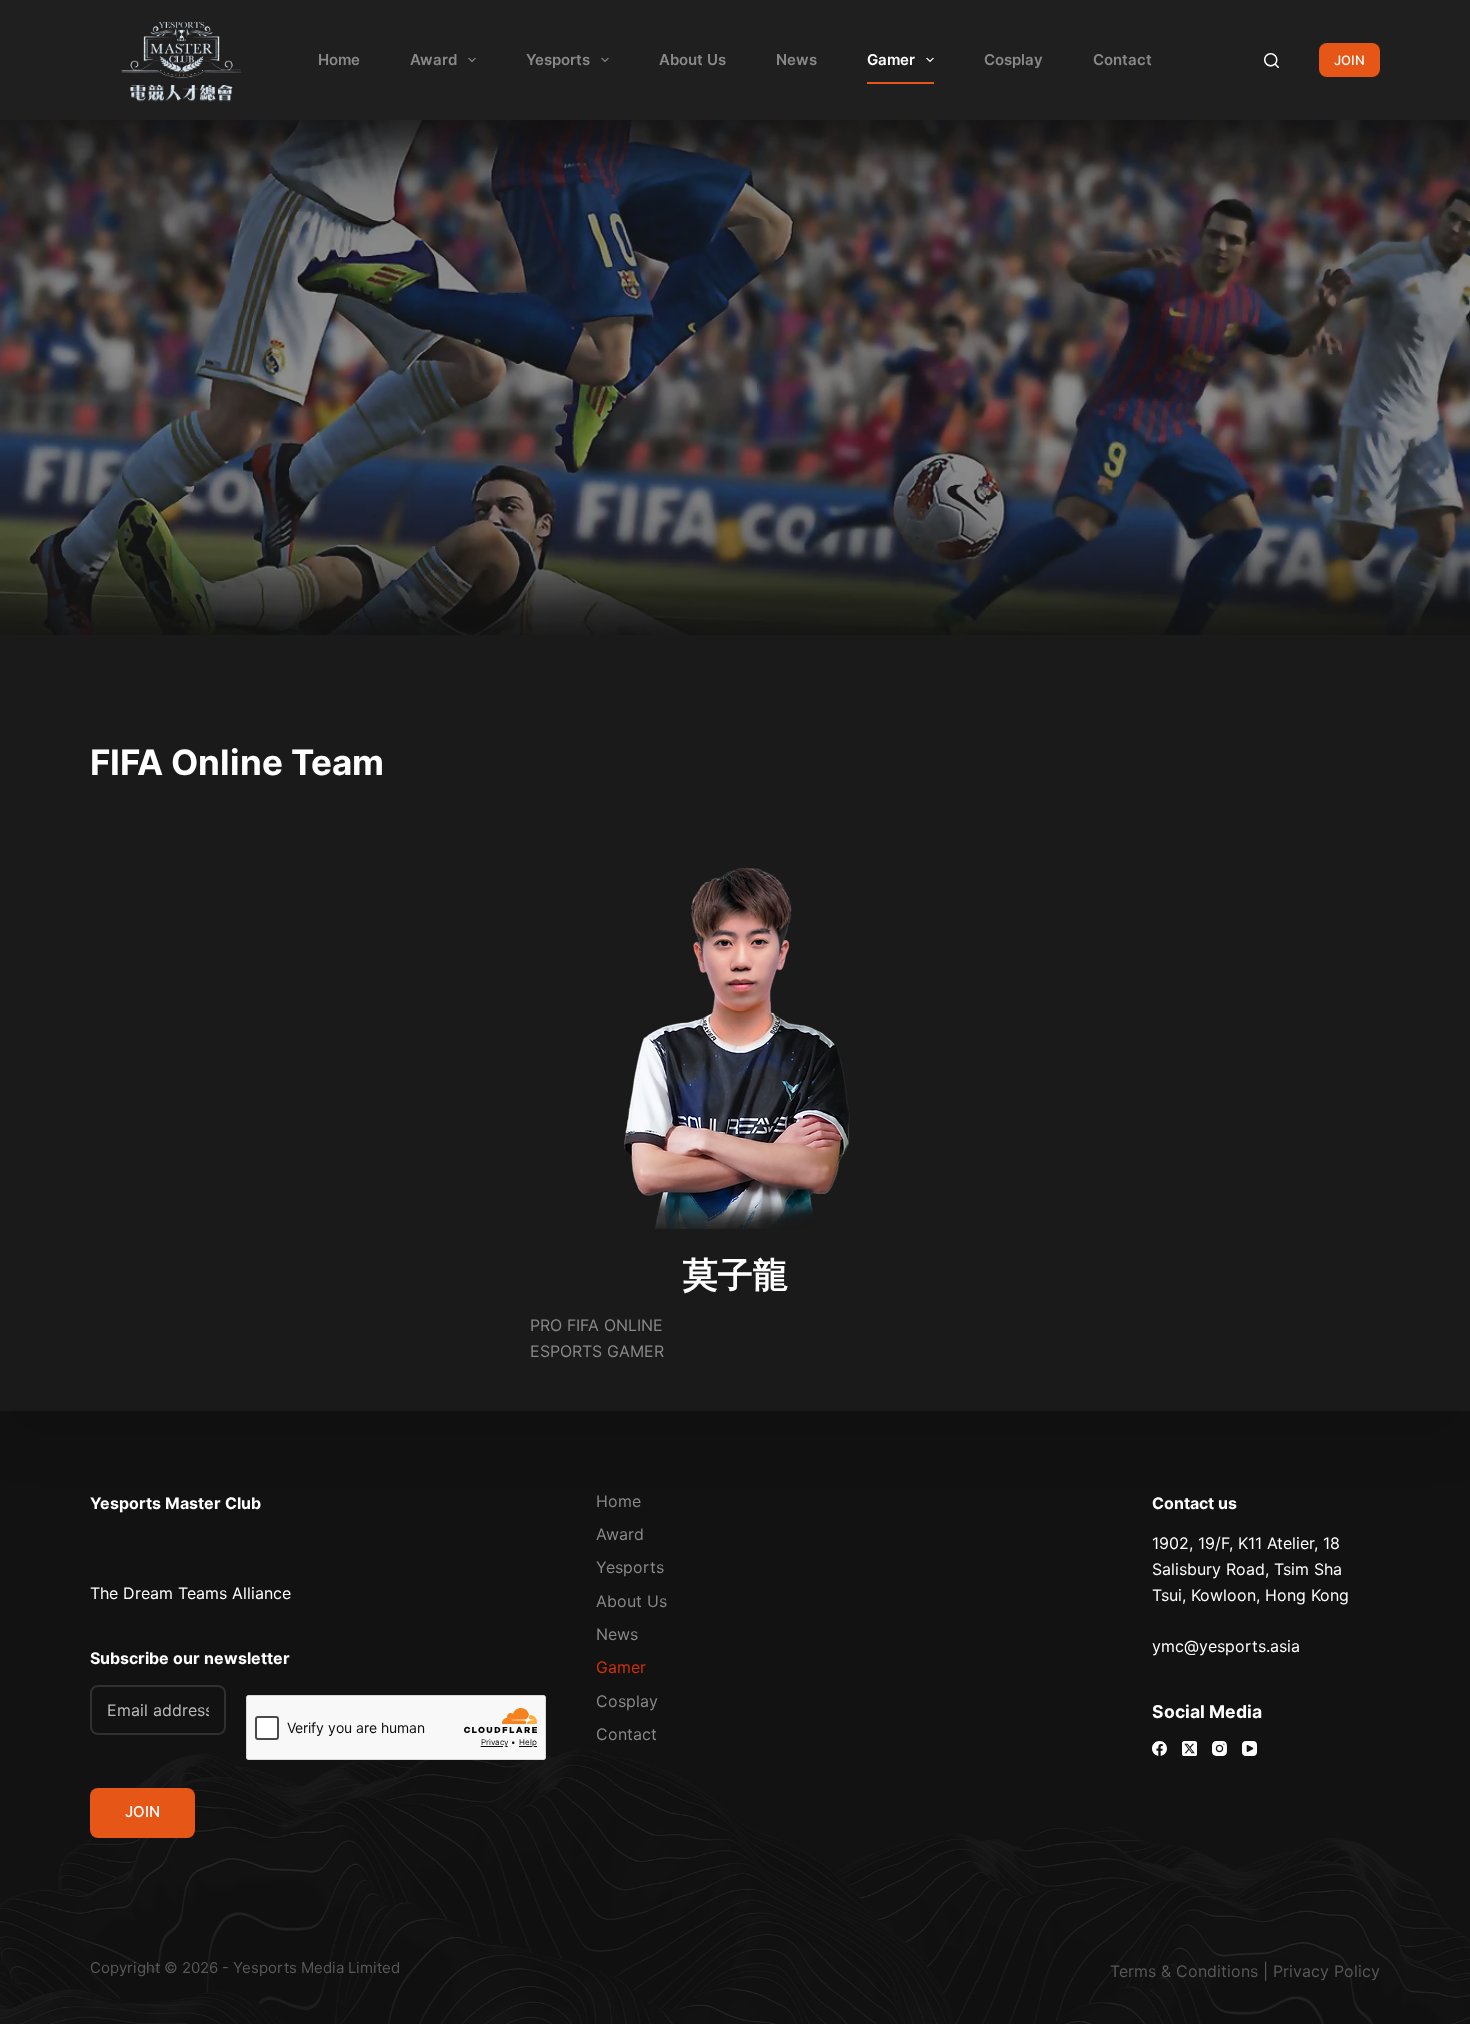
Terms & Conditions (1184, 1971)
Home (339, 59)
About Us (692, 59)
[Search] (1271, 60)
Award (433, 59)
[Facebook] (1159, 1748)
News (796, 59)
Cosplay (1013, 59)
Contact (1122, 59)
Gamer (891, 59)
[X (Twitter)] (1189, 1748)
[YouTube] (1249, 1748)
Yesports (558, 59)
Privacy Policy (1326, 1971)
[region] (735, 1378)
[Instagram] (1219, 1748)
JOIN (1349, 60)
